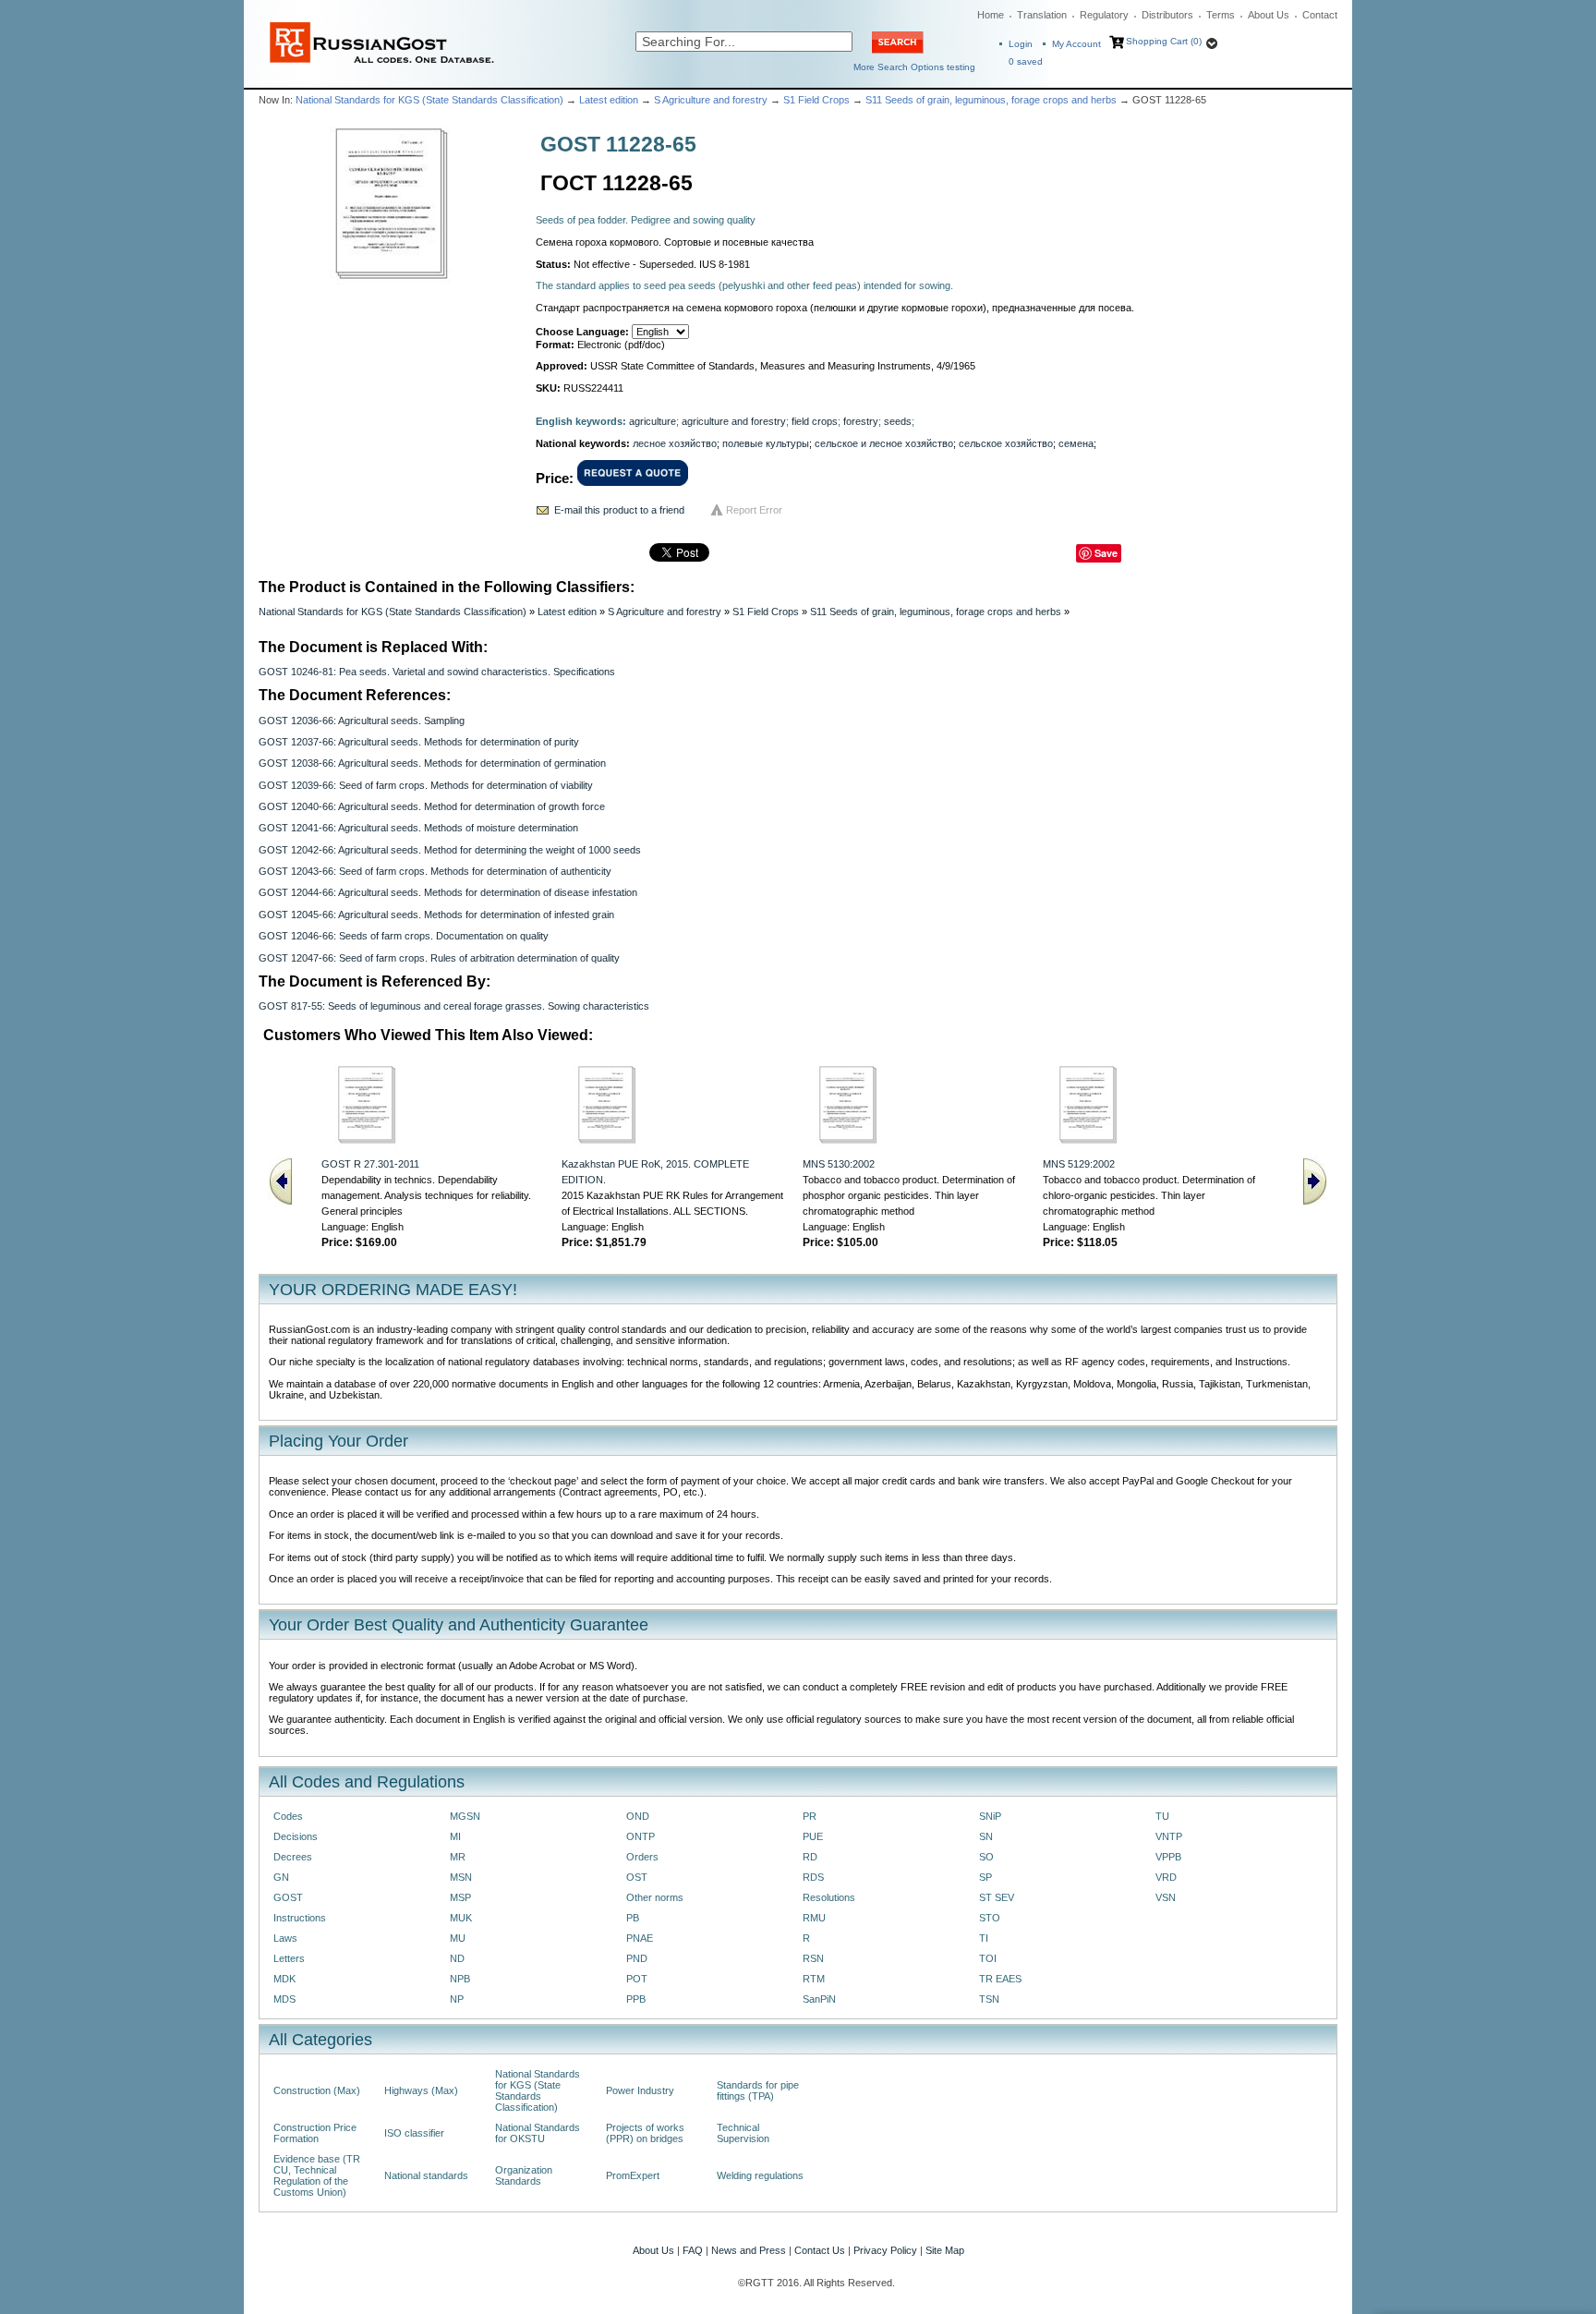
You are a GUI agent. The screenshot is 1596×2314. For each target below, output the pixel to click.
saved (1026, 61)
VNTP (1169, 1836)
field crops (815, 421)
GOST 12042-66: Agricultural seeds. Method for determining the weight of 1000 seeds (450, 850)
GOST (288, 1897)
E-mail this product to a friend (619, 510)
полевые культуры (766, 443)
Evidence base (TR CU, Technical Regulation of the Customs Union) (317, 2175)
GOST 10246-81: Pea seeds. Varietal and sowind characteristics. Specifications (437, 672)
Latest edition (609, 100)
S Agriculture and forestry (711, 100)
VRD (1166, 1877)
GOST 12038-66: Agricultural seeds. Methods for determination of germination (432, 763)
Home (991, 15)
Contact (1320, 15)
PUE (813, 1836)
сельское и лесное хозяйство (884, 443)
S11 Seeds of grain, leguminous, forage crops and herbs (991, 100)
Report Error (754, 510)
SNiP (990, 1816)
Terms (1221, 15)
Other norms (655, 1897)
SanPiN (819, 1999)
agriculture (653, 421)
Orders (642, 1857)
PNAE (640, 1938)
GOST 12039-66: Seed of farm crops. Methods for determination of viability (426, 785)
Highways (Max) (421, 2090)
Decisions (296, 1836)
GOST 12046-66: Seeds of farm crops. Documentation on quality (404, 936)
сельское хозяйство (1006, 443)
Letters (289, 1958)
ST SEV (997, 1897)
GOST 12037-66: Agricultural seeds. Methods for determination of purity (419, 742)
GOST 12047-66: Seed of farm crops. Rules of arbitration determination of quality (439, 958)
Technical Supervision (743, 2133)
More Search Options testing (914, 67)
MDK (284, 1979)
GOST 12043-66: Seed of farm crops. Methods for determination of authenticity (435, 871)
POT (637, 1979)
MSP (460, 1897)
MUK (461, 1918)
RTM (814, 1979)
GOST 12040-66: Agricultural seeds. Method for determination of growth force (432, 806)
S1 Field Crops (816, 100)
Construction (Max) (317, 2090)
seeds (898, 421)
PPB (636, 1999)
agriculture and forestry (734, 421)
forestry (861, 421)
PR (810, 1816)
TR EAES (1000, 1979)
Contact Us (820, 2250)
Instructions (300, 1918)
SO (986, 1857)
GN (281, 1877)
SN (986, 1836)
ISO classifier (414, 2133)
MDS (284, 1999)
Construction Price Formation (315, 2133)
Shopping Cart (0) (1164, 41)
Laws (285, 1938)
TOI (988, 1958)
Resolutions (829, 1897)
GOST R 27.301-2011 (370, 1164)
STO (990, 1918)
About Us (1269, 15)
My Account (1076, 44)
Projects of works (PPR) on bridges (645, 2133)
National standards (426, 2175)
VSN (1166, 1897)
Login (1021, 44)
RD (810, 1857)
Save (1106, 553)
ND (457, 1958)
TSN (989, 1999)
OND (638, 1816)
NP (457, 1999)
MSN (461, 1877)
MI (455, 1836)
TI (984, 1938)
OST (637, 1877)
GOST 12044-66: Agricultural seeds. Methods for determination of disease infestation (448, 892)
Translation (1042, 15)
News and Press (749, 2250)
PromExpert (633, 2175)
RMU (814, 1918)
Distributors (1167, 15)
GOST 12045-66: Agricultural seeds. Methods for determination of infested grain (436, 915)
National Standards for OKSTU (538, 2133)
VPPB (1168, 1857)
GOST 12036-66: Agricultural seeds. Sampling (362, 721)
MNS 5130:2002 (839, 1164)
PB (633, 1918)
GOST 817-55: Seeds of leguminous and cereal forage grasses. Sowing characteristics (454, 1006)
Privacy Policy (885, 2250)
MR (458, 1857)
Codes (288, 1816)
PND (637, 1958)
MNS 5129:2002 (1079, 1164)
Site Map (945, 2250)
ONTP (641, 1836)
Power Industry (640, 2090)
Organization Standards (524, 2175)
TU (1162, 1816)
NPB (460, 1979)
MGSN (465, 1816)
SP (985, 1877)
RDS (813, 1877)
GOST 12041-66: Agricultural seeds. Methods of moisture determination (418, 828)
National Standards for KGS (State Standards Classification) (429, 100)
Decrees (293, 1857)
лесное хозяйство (675, 443)
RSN (813, 1958)
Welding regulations (760, 2175)
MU (458, 1938)
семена (1076, 443)
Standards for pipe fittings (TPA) (758, 2090)
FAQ (693, 2250)
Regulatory (1104, 15)
